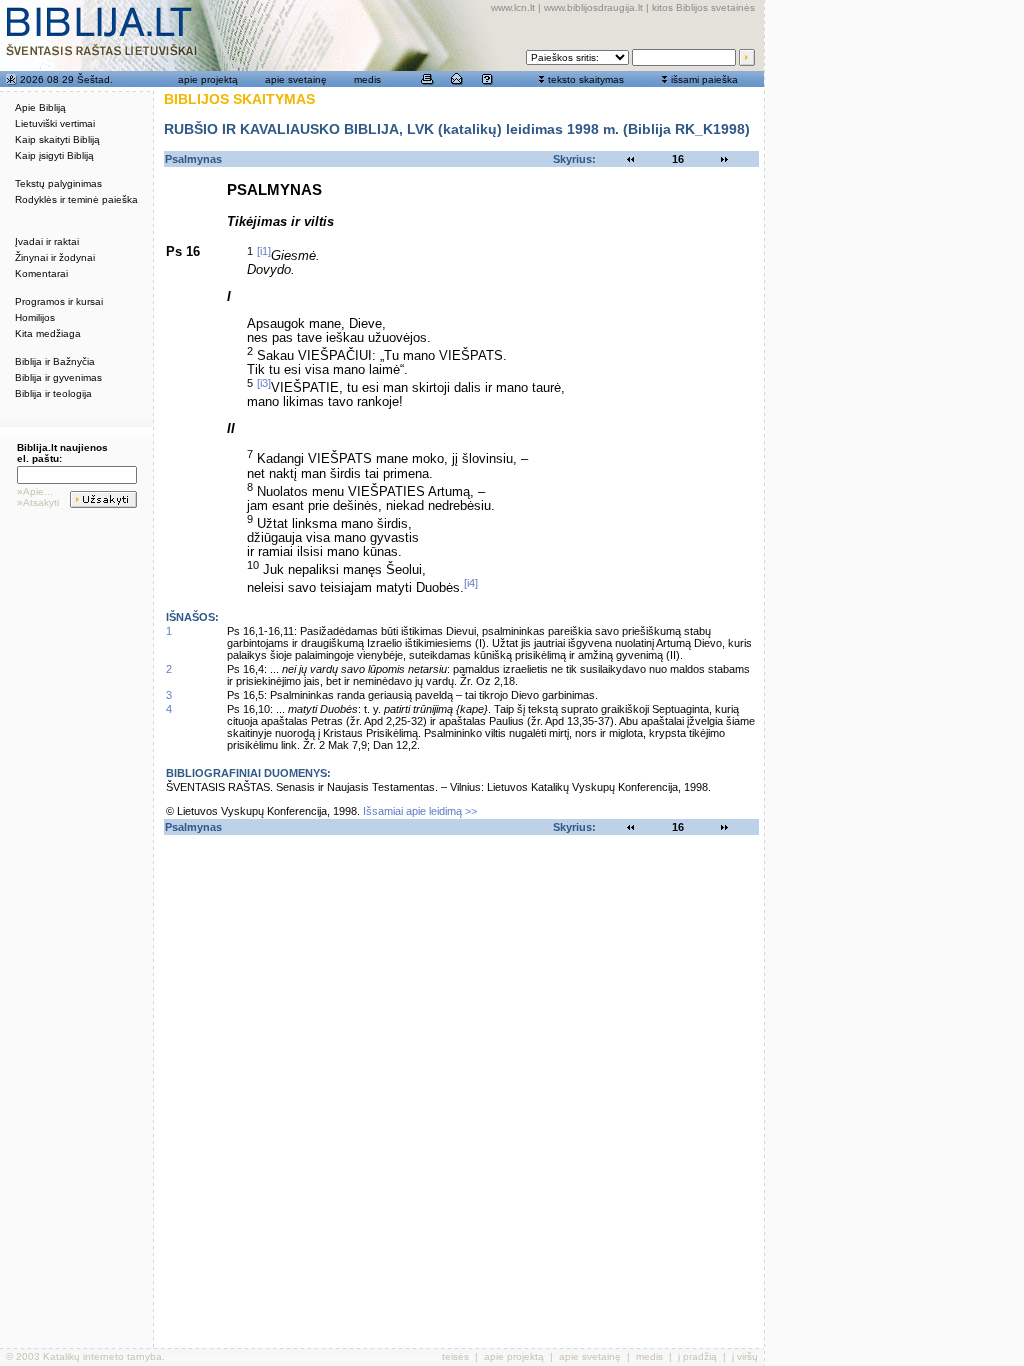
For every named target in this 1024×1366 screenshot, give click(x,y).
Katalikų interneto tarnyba (102, 1356)
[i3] (264, 383)
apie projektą (208, 79)
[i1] (264, 251)
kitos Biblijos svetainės (703, 7)
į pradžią (697, 1356)
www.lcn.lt (513, 7)
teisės (455, 1356)
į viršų (745, 1356)
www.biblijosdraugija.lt (593, 7)
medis (367, 79)
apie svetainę (296, 79)
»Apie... (35, 491)
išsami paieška (704, 79)
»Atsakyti (38, 502)
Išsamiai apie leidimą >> (420, 811)
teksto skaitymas (586, 79)
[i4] (471, 583)
